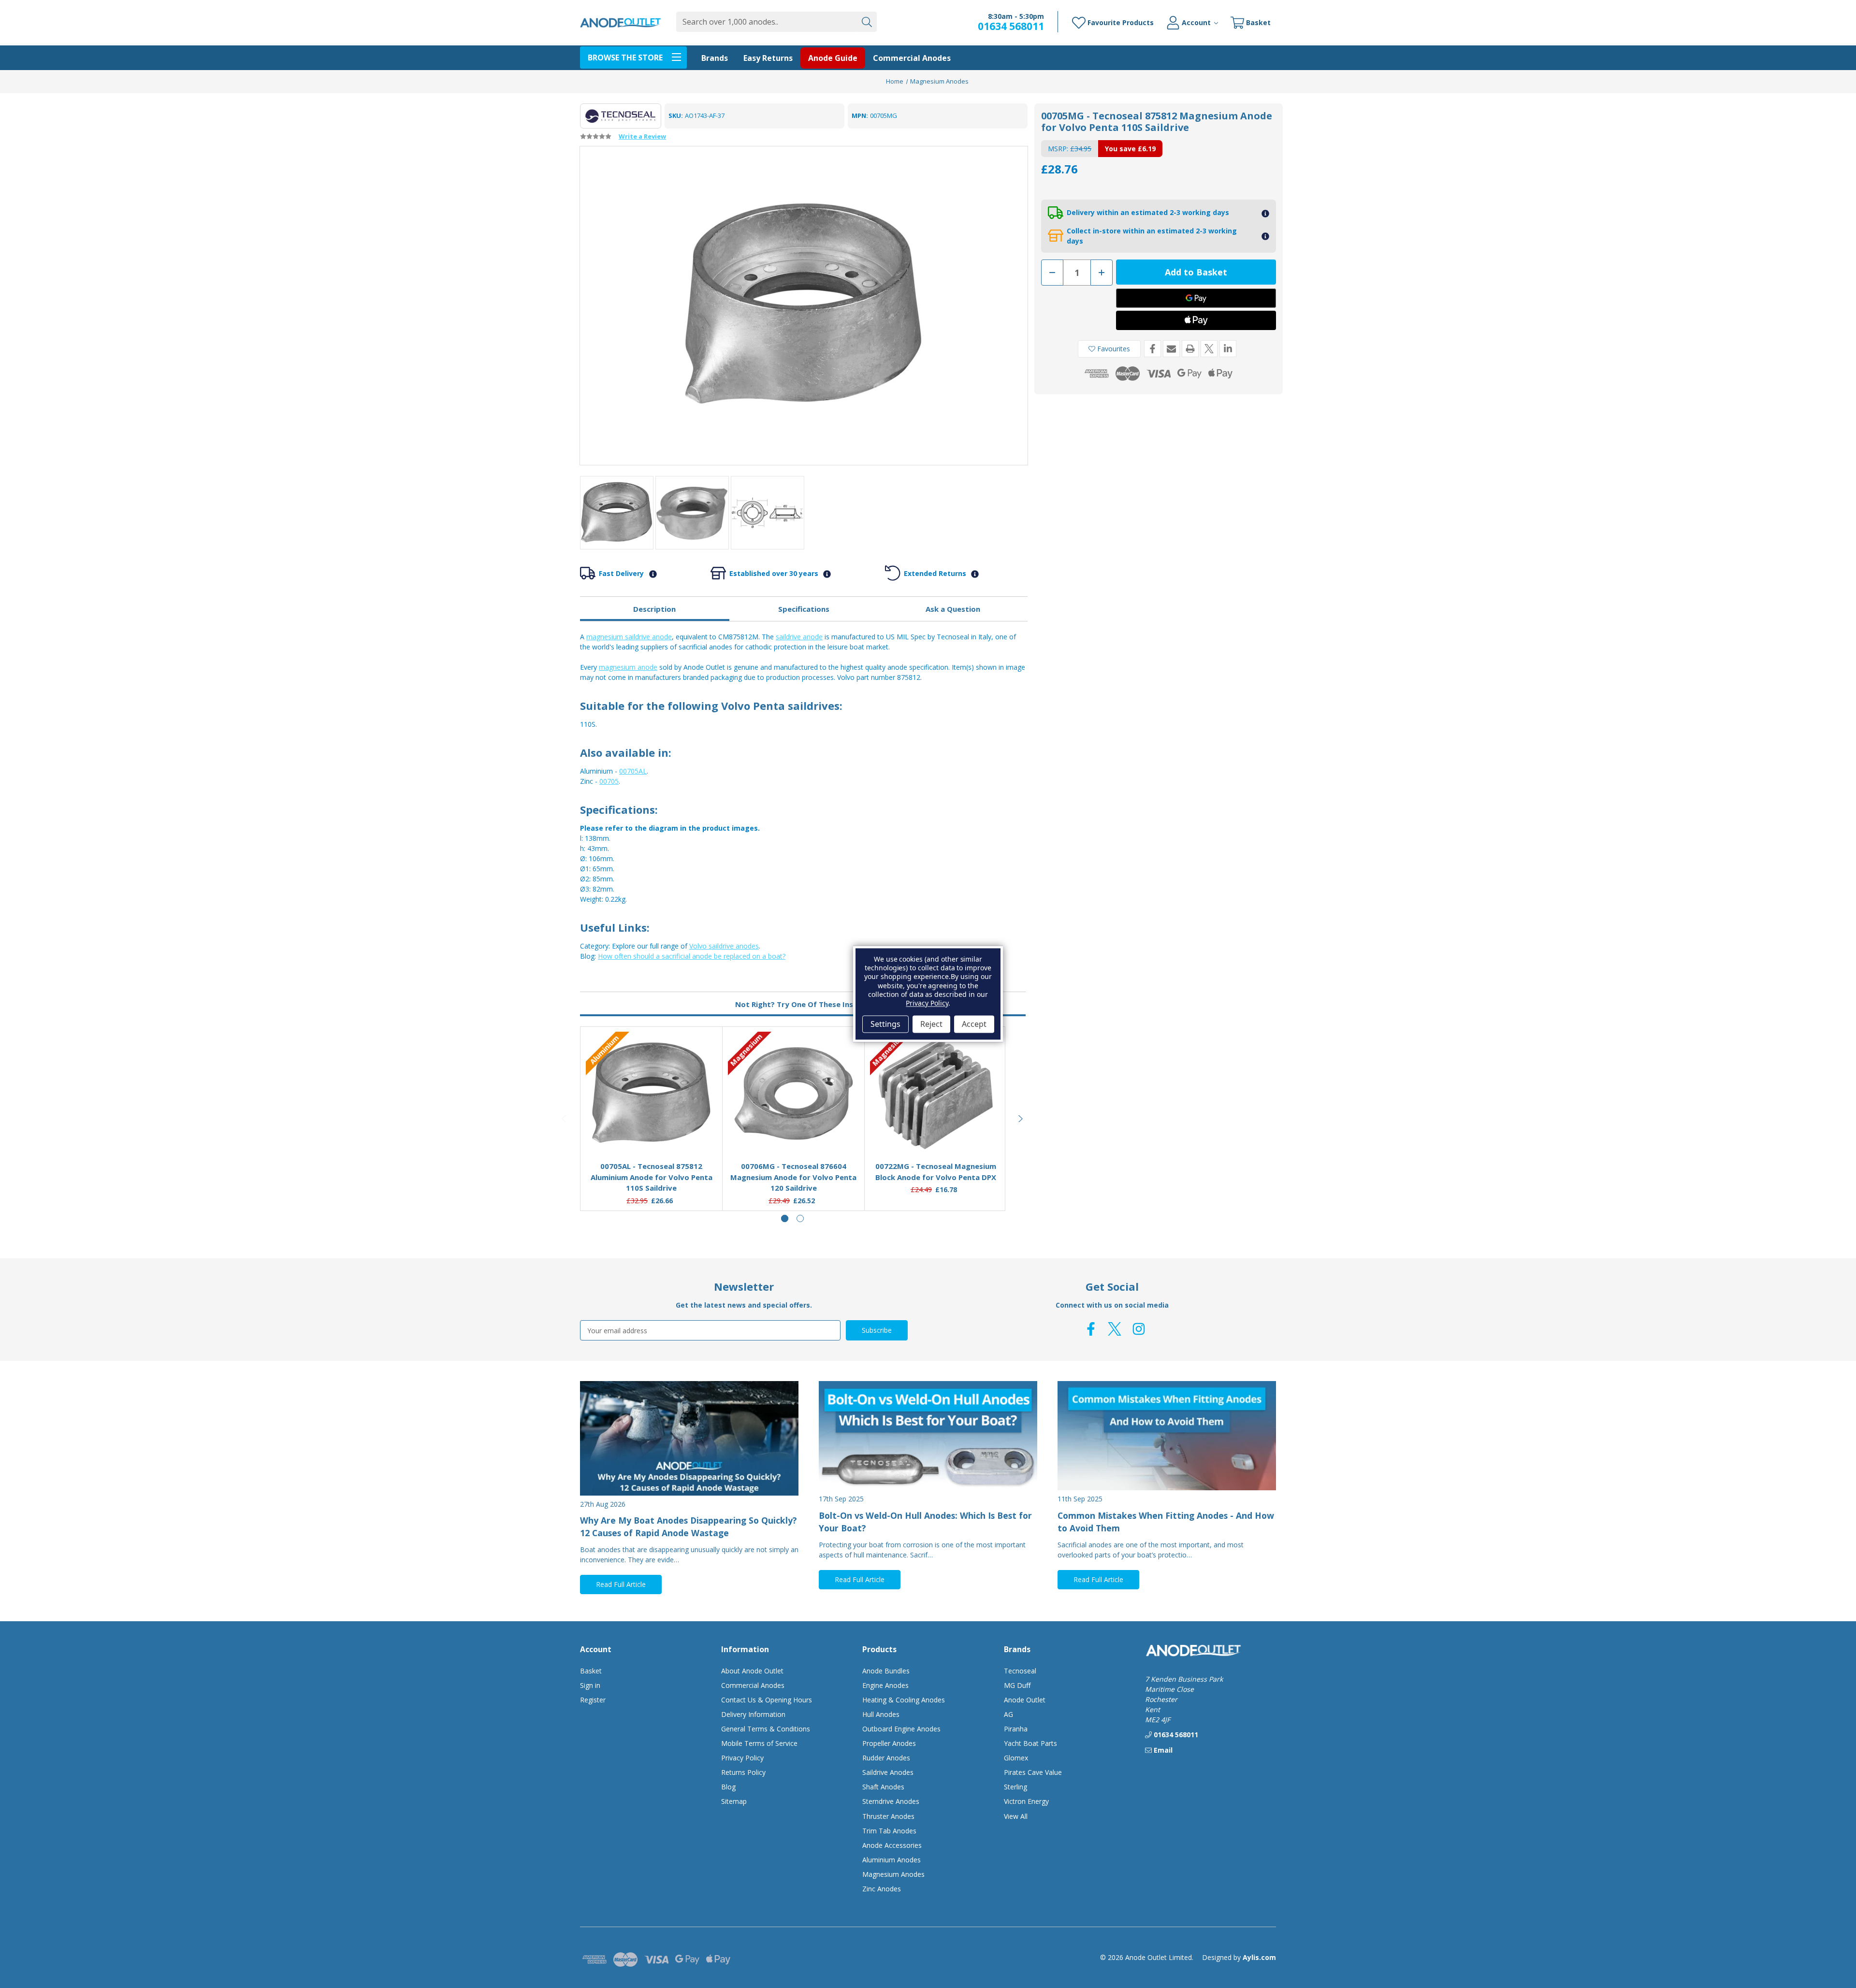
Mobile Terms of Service (759, 1743)
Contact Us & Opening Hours (767, 1700)
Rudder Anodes (886, 1758)
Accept (974, 1024)
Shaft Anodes (883, 1787)
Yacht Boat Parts (1030, 1743)
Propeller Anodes (889, 1743)
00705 (609, 781)
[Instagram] (1139, 1329)
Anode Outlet (1025, 1700)
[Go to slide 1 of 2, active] (785, 1218)
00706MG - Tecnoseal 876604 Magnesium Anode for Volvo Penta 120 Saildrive (793, 1177)
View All (1016, 1816)
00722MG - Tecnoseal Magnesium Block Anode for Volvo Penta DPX (936, 1172)
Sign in (590, 1685)
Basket (591, 1671)
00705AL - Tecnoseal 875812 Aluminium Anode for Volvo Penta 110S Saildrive (652, 1177)
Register (593, 1700)
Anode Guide (833, 58)
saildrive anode (799, 637)
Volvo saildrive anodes (724, 946)
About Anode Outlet (752, 1671)
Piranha (1016, 1729)
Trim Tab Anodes (889, 1831)
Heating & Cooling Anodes (904, 1700)
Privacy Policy (742, 1758)
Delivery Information (753, 1714)
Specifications (804, 609)
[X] (1209, 349)
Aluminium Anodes (892, 1860)
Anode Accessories (892, 1845)
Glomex (1016, 1758)
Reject (931, 1024)
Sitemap (734, 1801)
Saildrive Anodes (888, 1772)
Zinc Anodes (882, 1889)
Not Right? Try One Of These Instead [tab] (803, 1004)
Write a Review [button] (642, 136)
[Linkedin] (1228, 349)
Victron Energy (1026, 1801)
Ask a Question (953, 609)
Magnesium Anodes (893, 1874)
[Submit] (867, 22)
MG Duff (1017, 1685)
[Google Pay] (1196, 298)
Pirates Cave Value (1033, 1772)
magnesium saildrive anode (629, 637)
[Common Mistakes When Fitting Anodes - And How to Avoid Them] (1167, 1436)
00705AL (633, 771)
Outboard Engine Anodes (901, 1729)
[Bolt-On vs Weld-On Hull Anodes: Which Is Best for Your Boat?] (928, 1436)
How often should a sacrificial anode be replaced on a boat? (692, 956)
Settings (885, 1024)
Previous (565, 1119)
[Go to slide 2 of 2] (800, 1218)
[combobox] (766, 22)
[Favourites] (652, 1130)
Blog (728, 1787)
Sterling (1015, 1787)
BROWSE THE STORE (625, 58)
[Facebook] (1153, 349)
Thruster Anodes (888, 1816)
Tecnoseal (1020, 1671)
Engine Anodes (885, 1685)
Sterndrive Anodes (891, 1801)
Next (1021, 1119)
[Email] (1171, 349)
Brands (715, 58)
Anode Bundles (886, 1671)
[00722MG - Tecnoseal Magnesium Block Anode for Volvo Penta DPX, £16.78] (936, 1094)
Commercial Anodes (912, 58)
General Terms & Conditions (766, 1729)
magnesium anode (628, 667)
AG (1008, 1714)
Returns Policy (743, 1772)
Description (654, 609)
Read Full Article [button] (621, 1584)
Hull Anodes (881, 1714)
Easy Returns (768, 58)
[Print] (1190, 349)
